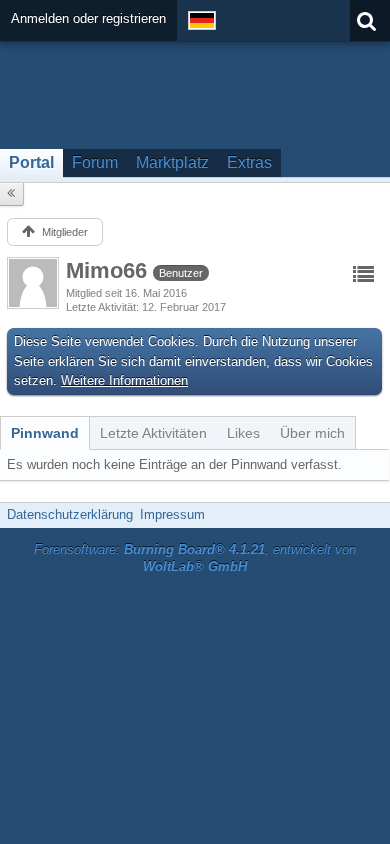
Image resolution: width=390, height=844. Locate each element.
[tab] (45, 433)
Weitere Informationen (124, 380)
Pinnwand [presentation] (45, 433)
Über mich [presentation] (312, 433)
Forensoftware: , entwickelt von (195, 558)
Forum (95, 162)
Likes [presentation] (243, 433)
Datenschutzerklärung (70, 514)
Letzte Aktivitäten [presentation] (153, 433)
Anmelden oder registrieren (88, 18)
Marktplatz (172, 162)
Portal (31, 162)
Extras (249, 162)
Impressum (172, 514)
